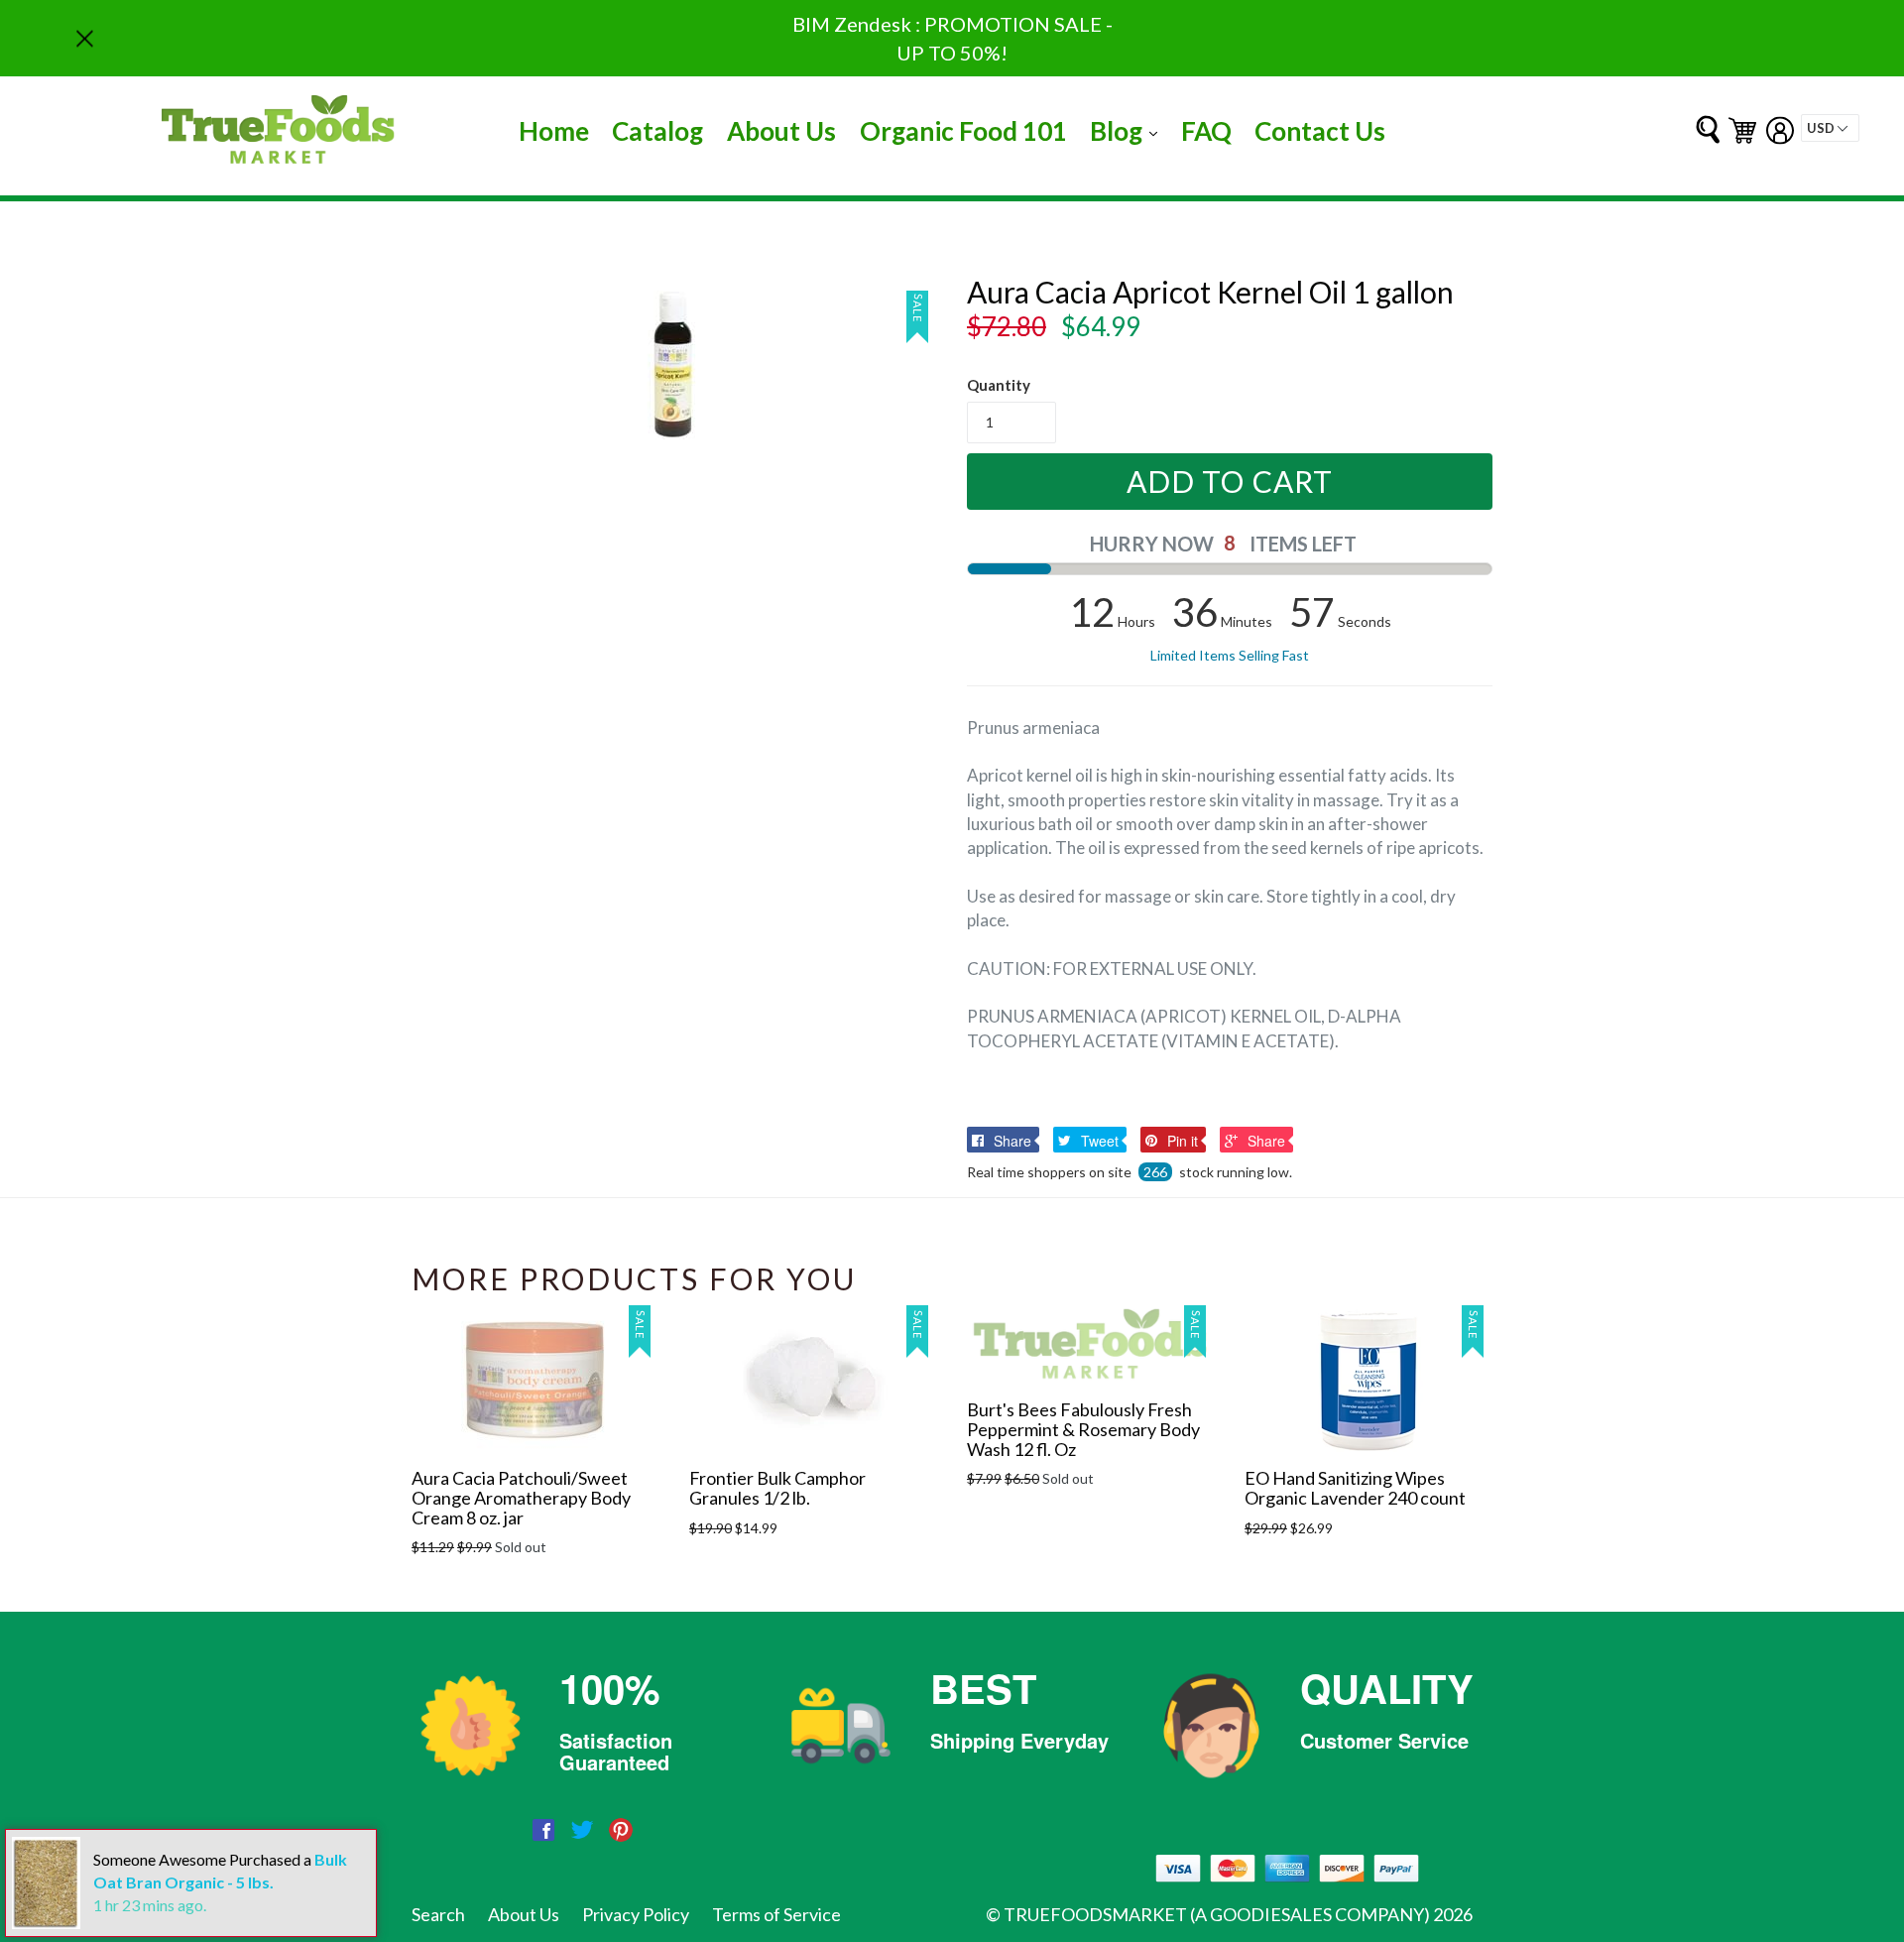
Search (438, 1914)
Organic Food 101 (963, 131)
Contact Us (1320, 131)
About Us (781, 131)
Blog (1129, 130)
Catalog (657, 131)
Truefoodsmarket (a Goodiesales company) (1217, 1914)
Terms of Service (776, 1914)
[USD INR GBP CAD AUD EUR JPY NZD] (1830, 128)
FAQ (1206, 131)
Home (554, 131)
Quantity (999, 385)
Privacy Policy (636, 1914)
